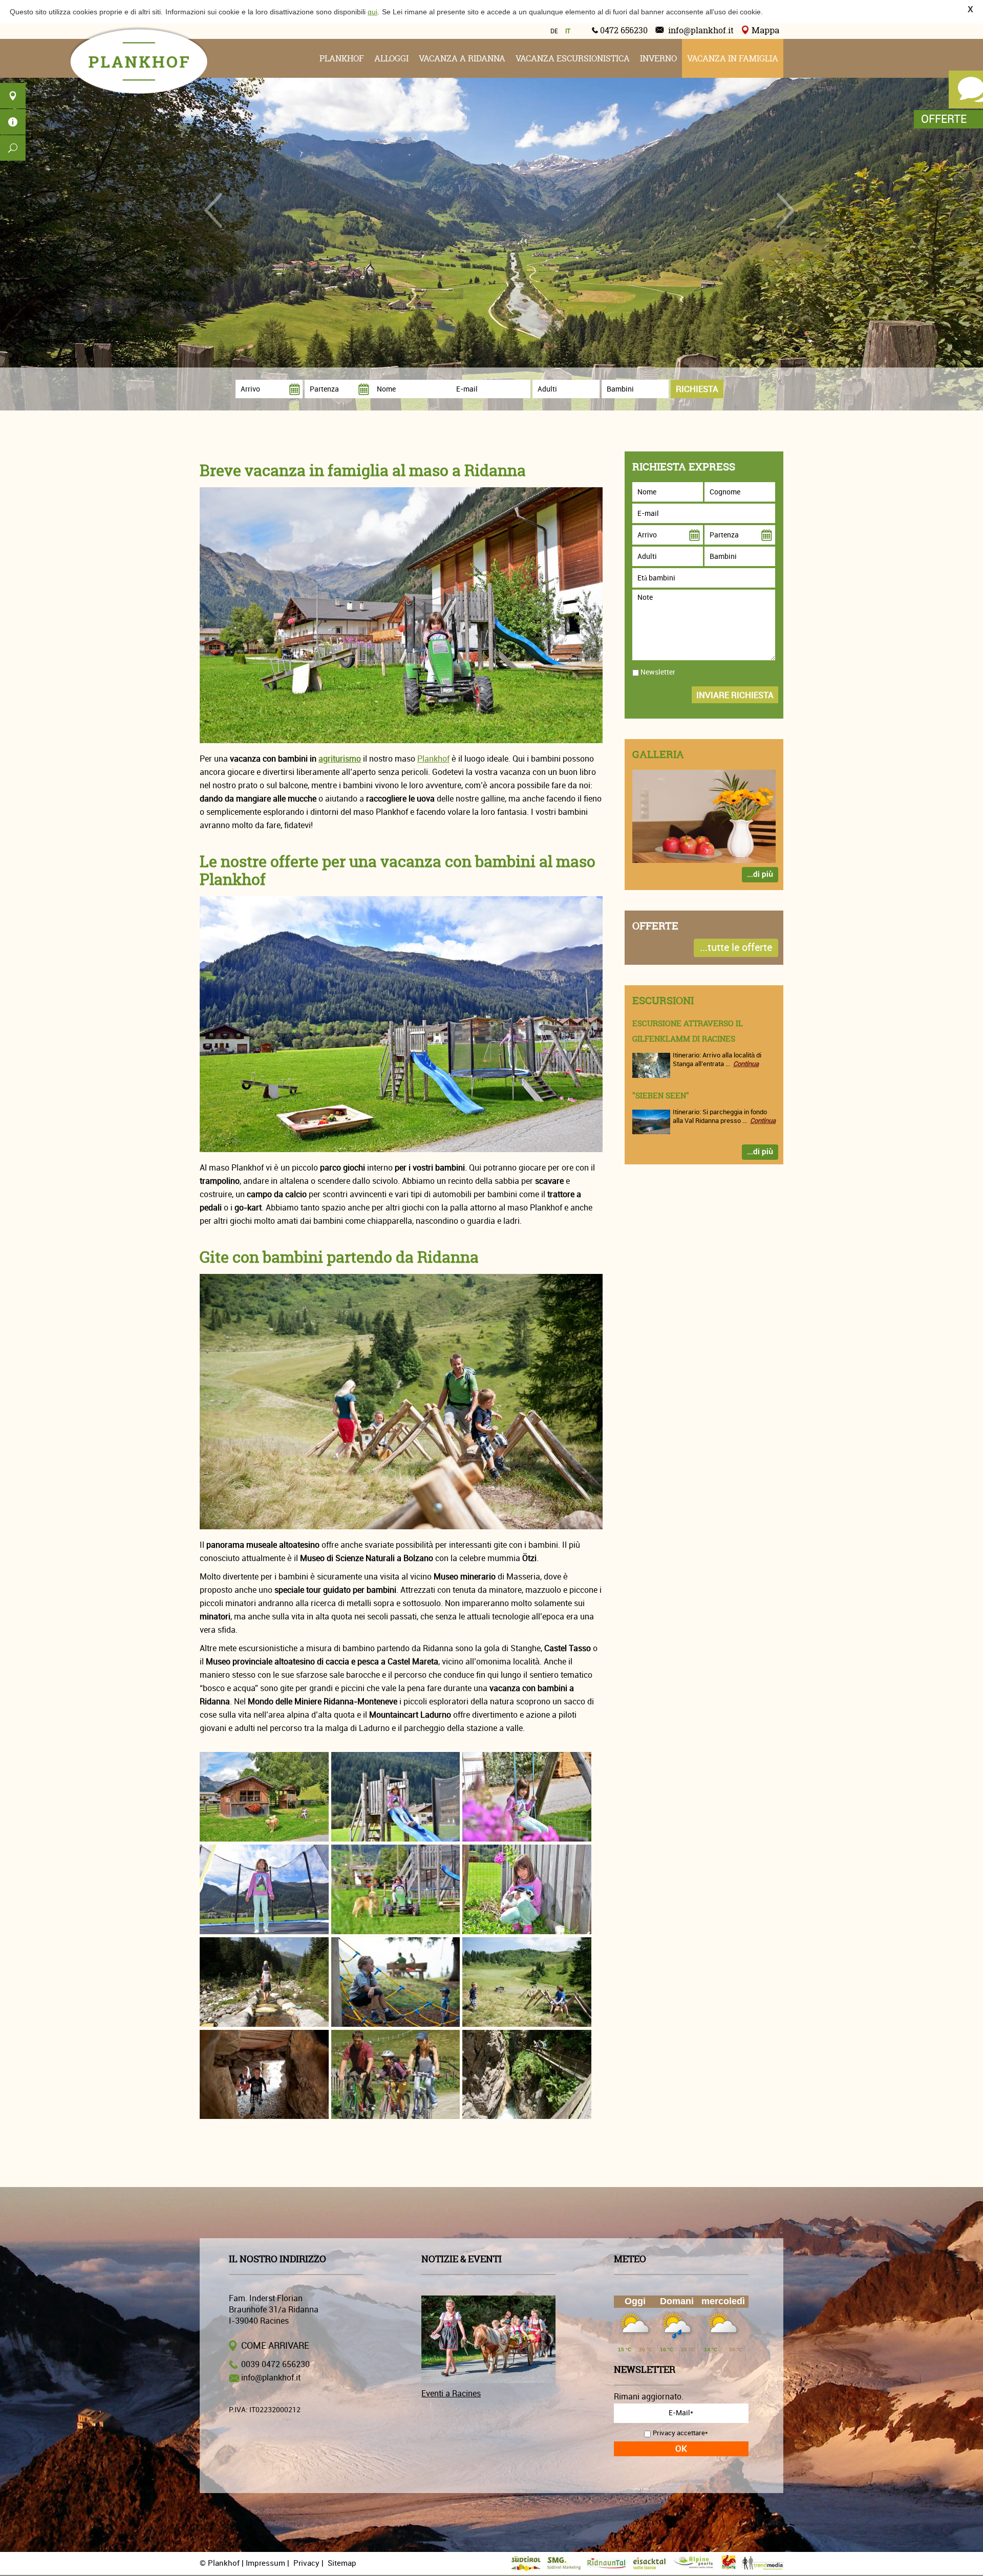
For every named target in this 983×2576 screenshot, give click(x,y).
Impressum (265, 2563)
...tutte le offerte (736, 948)
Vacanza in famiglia (733, 58)
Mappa (765, 30)
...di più (760, 874)
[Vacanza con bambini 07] (264, 1982)
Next (785, 210)
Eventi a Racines (451, 2394)
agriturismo (340, 759)
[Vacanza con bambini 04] (264, 1889)
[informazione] (13, 122)
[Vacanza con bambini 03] (527, 1797)
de (554, 31)
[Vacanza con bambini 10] (264, 2075)
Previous (213, 210)
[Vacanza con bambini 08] (396, 1982)
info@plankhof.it (701, 30)
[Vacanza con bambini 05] (396, 1889)
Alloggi (391, 58)
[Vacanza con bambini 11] (396, 2075)
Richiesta (697, 389)
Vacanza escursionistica (573, 58)
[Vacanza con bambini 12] (527, 2075)
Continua (746, 1064)
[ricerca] (13, 148)
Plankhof (342, 58)
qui (372, 12)
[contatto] (13, 96)
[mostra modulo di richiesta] (963, 93)
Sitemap (342, 2563)
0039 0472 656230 (275, 2365)
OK (681, 2449)
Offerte (944, 119)
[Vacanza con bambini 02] (396, 1797)
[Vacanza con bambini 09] (527, 1982)
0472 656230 (624, 30)
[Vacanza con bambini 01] (264, 1797)
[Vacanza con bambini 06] (527, 1889)
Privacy (306, 2563)
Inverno (658, 58)
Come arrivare (275, 2346)
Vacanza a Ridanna (462, 58)
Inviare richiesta (735, 695)
